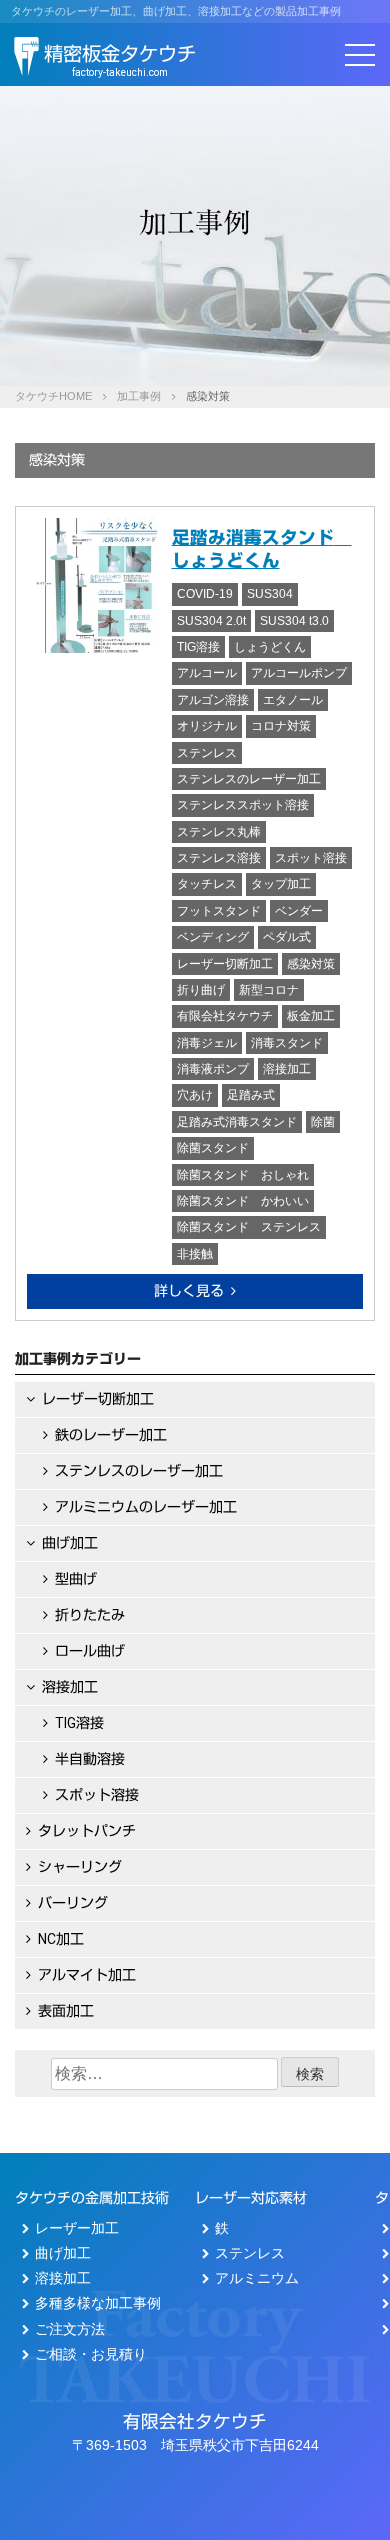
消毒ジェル (207, 1043)
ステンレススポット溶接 (243, 805)
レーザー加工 (77, 2228)
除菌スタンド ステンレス (249, 1227)
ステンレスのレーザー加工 (249, 779)
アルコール (207, 673)
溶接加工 (287, 1069)
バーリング (73, 1903)
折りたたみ (90, 1615)
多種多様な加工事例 (98, 2303)
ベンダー (299, 911)
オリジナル (207, 726)
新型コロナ (269, 990)
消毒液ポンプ (213, 1069)
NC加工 (61, 1939)
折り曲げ (201, 990)
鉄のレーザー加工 (111, 1435)
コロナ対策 (281, 726)
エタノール (293, 700)
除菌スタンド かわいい (243, 1201)
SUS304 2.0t (211, 621)
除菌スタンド (213, 1148)
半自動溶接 (90, 1759)
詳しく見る (189, 1291)
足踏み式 (251, 1095)
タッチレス (207, 884)
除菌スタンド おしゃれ (243, 1175)
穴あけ (195, 1095)
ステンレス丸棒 (219, 832)
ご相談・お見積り (91, 2354)
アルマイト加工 (87, 1975)
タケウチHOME (53, 396)
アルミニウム (257, 2278)
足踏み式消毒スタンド (237, 1122)
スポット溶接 (311, 858)
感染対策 (311, 964)
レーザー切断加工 (225, 964)
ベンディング (213, 937)
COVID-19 (205, 594)
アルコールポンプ (299, 673)
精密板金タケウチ (120, 60)
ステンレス (207, 753)
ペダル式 (287, 937)
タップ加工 (281, 884)
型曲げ (76, 1579)
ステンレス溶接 (219, 858)
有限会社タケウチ (225, 1016)
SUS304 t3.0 (294, 621)
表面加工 (66, 2011)
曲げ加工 (70, 1543)
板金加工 (311, 1016)
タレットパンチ (87, 1831)
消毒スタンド (287, 1043)
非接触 (195, 1254)
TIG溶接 (198, 647)
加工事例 (139, 396)
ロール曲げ (90, 1651)
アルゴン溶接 (213, 700)
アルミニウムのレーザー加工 (146, 1507)
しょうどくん (270, 647)
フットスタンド (219, 911)
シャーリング (80, 1867)
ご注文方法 (70, 2329)
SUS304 (270, 594)
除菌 (323, 1122)
